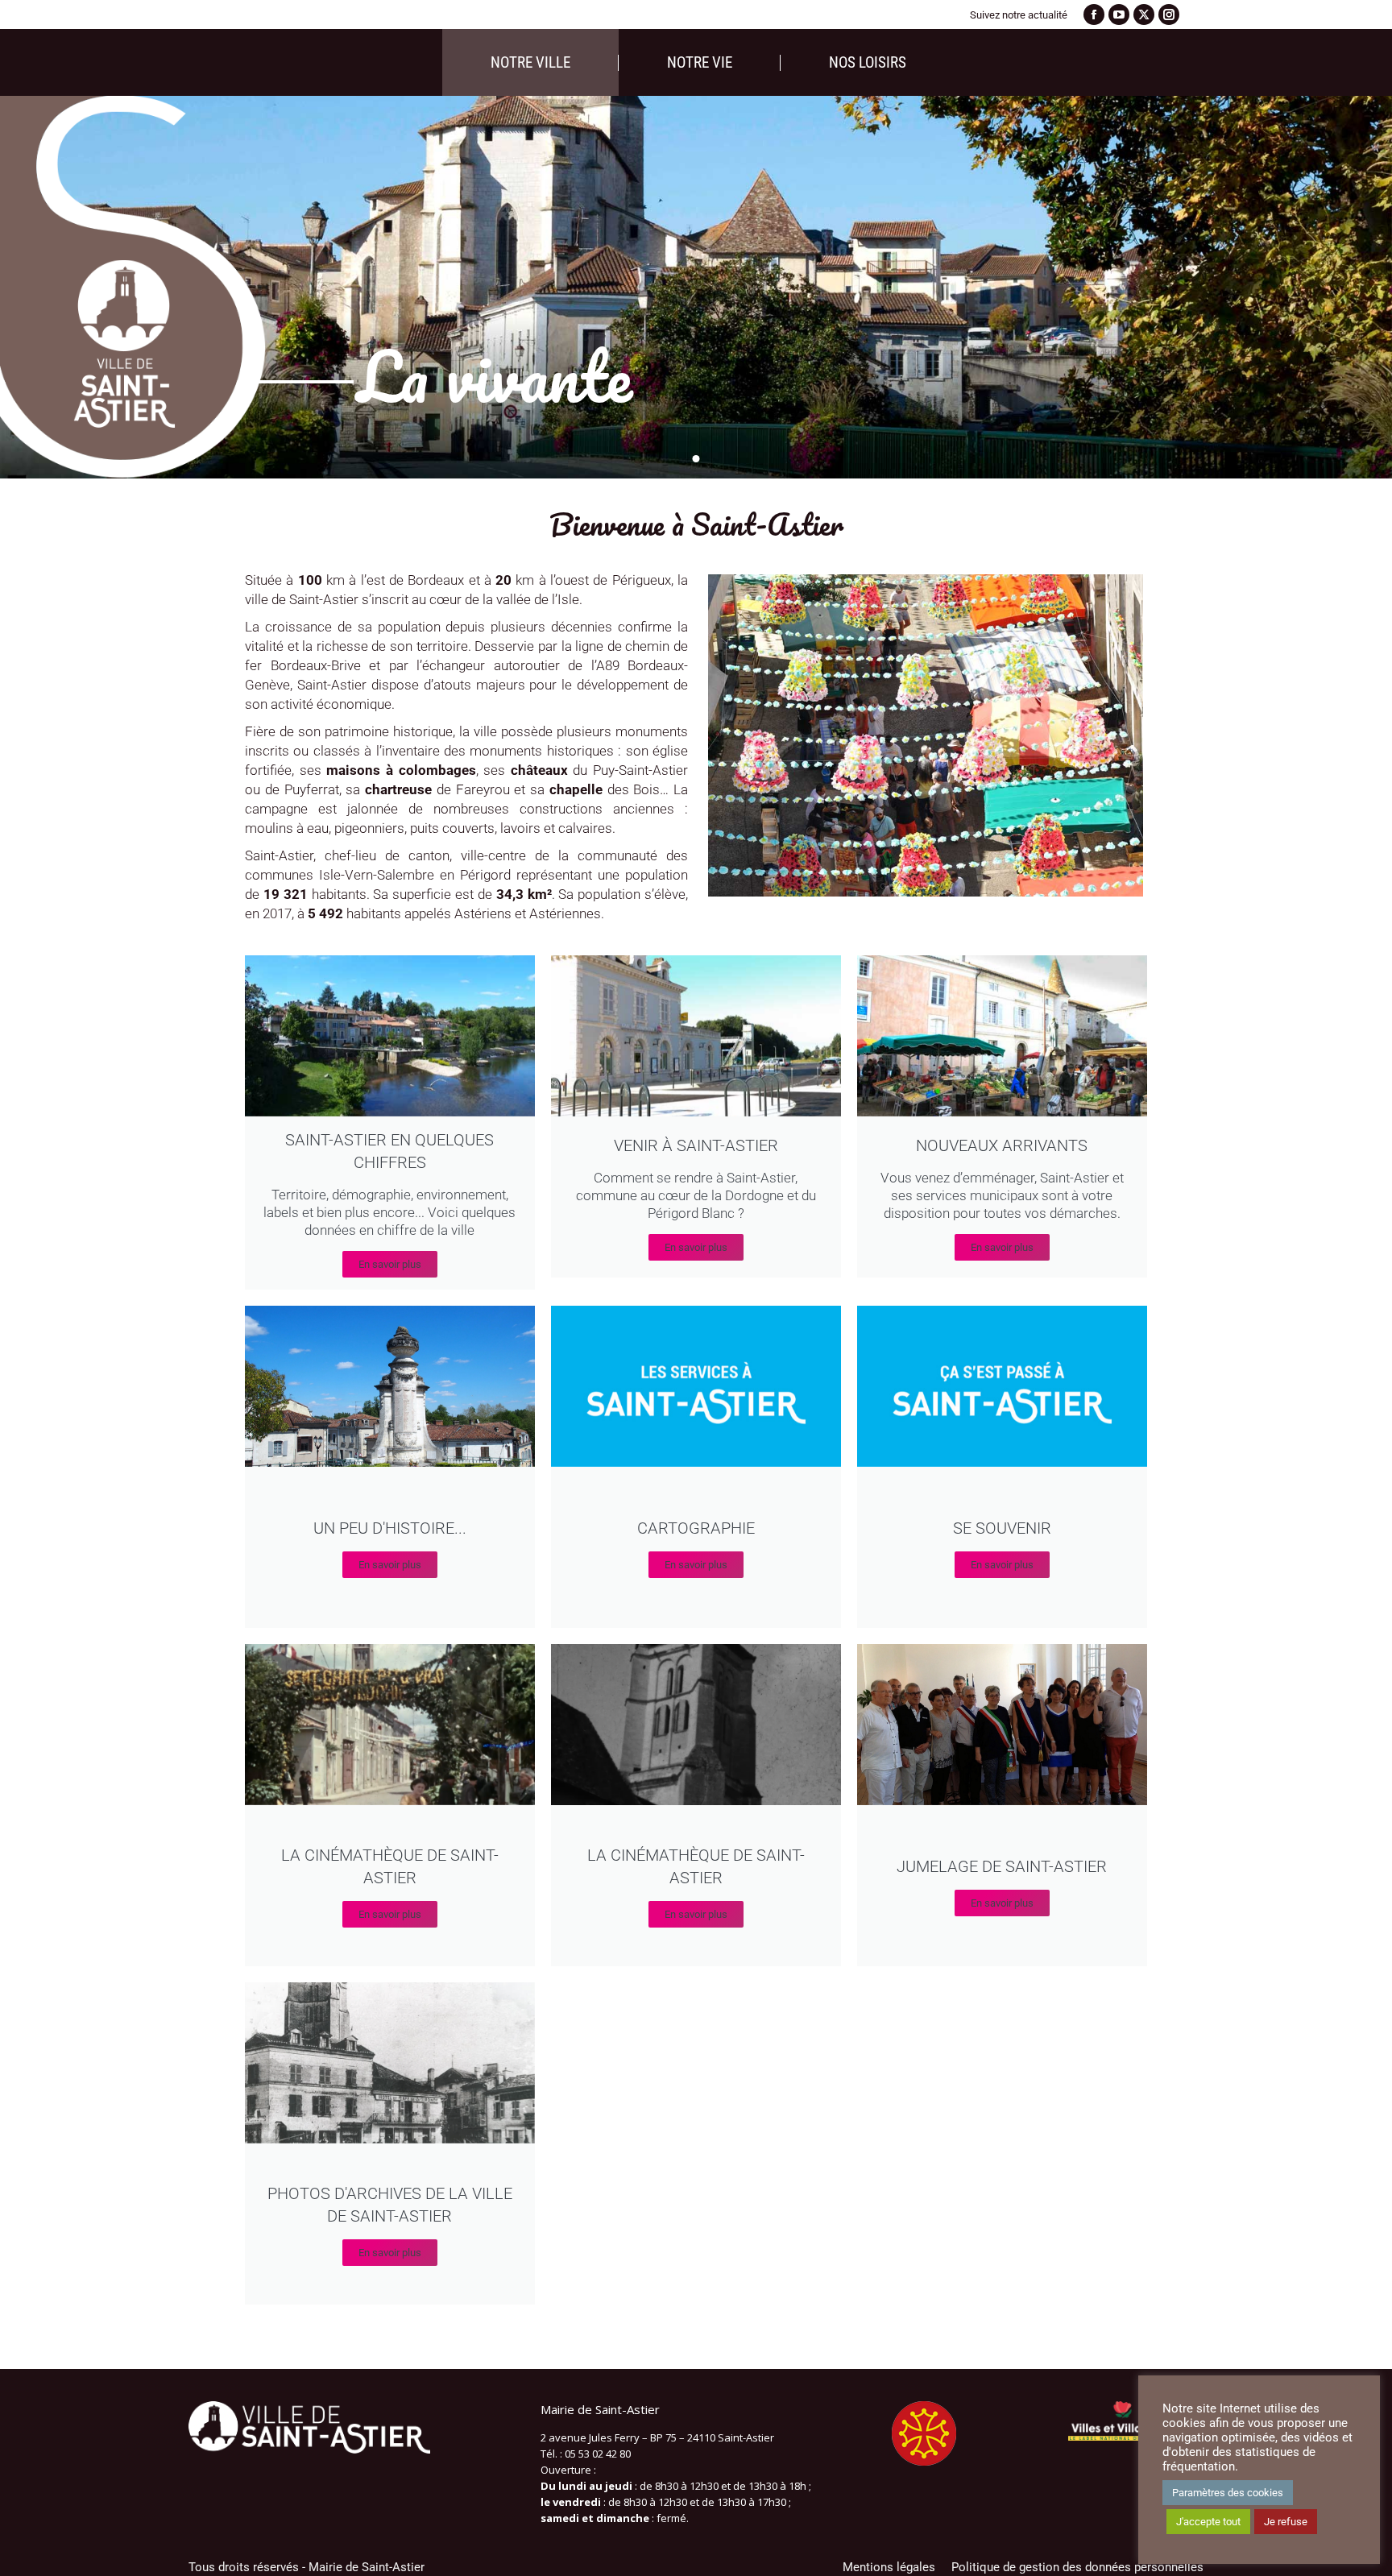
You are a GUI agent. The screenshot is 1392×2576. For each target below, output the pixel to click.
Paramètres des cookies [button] (1228, 2493)
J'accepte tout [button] (1208, 2522)
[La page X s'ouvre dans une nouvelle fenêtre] (1144, 14)
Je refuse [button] (1286, 2522)
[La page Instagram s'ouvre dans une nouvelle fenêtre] (1169, 14)
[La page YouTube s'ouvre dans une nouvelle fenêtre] (1119, 14)
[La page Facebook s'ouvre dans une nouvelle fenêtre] (1094, 14)
